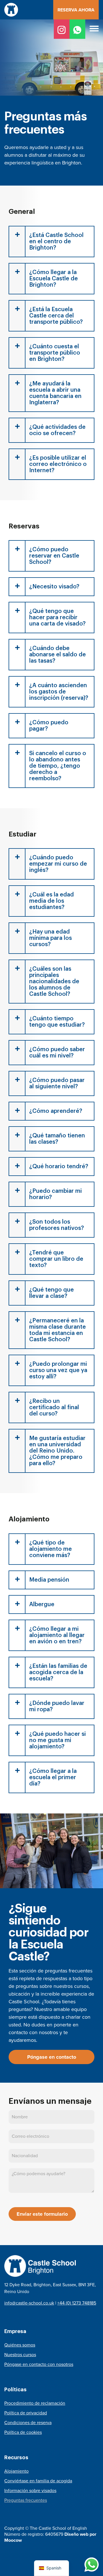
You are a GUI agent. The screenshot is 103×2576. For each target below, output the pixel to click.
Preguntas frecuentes (26, 2500)
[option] (51, 93)
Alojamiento (16, 2471)
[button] (94, 29)
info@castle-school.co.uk (29, 2303)
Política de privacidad (26, 2413)
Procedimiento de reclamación (35, 2403)
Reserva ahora (76, 10)
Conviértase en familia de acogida (38, 2481)
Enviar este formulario (42, 2214)
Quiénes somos (20, 2345)
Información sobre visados (30, 2490)
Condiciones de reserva (28, 2423)
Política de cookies (23, 2432)
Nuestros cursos (20, 2355)
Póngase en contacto (52, 2057)
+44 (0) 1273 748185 (77, 2303)
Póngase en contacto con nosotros (39, 2364)
